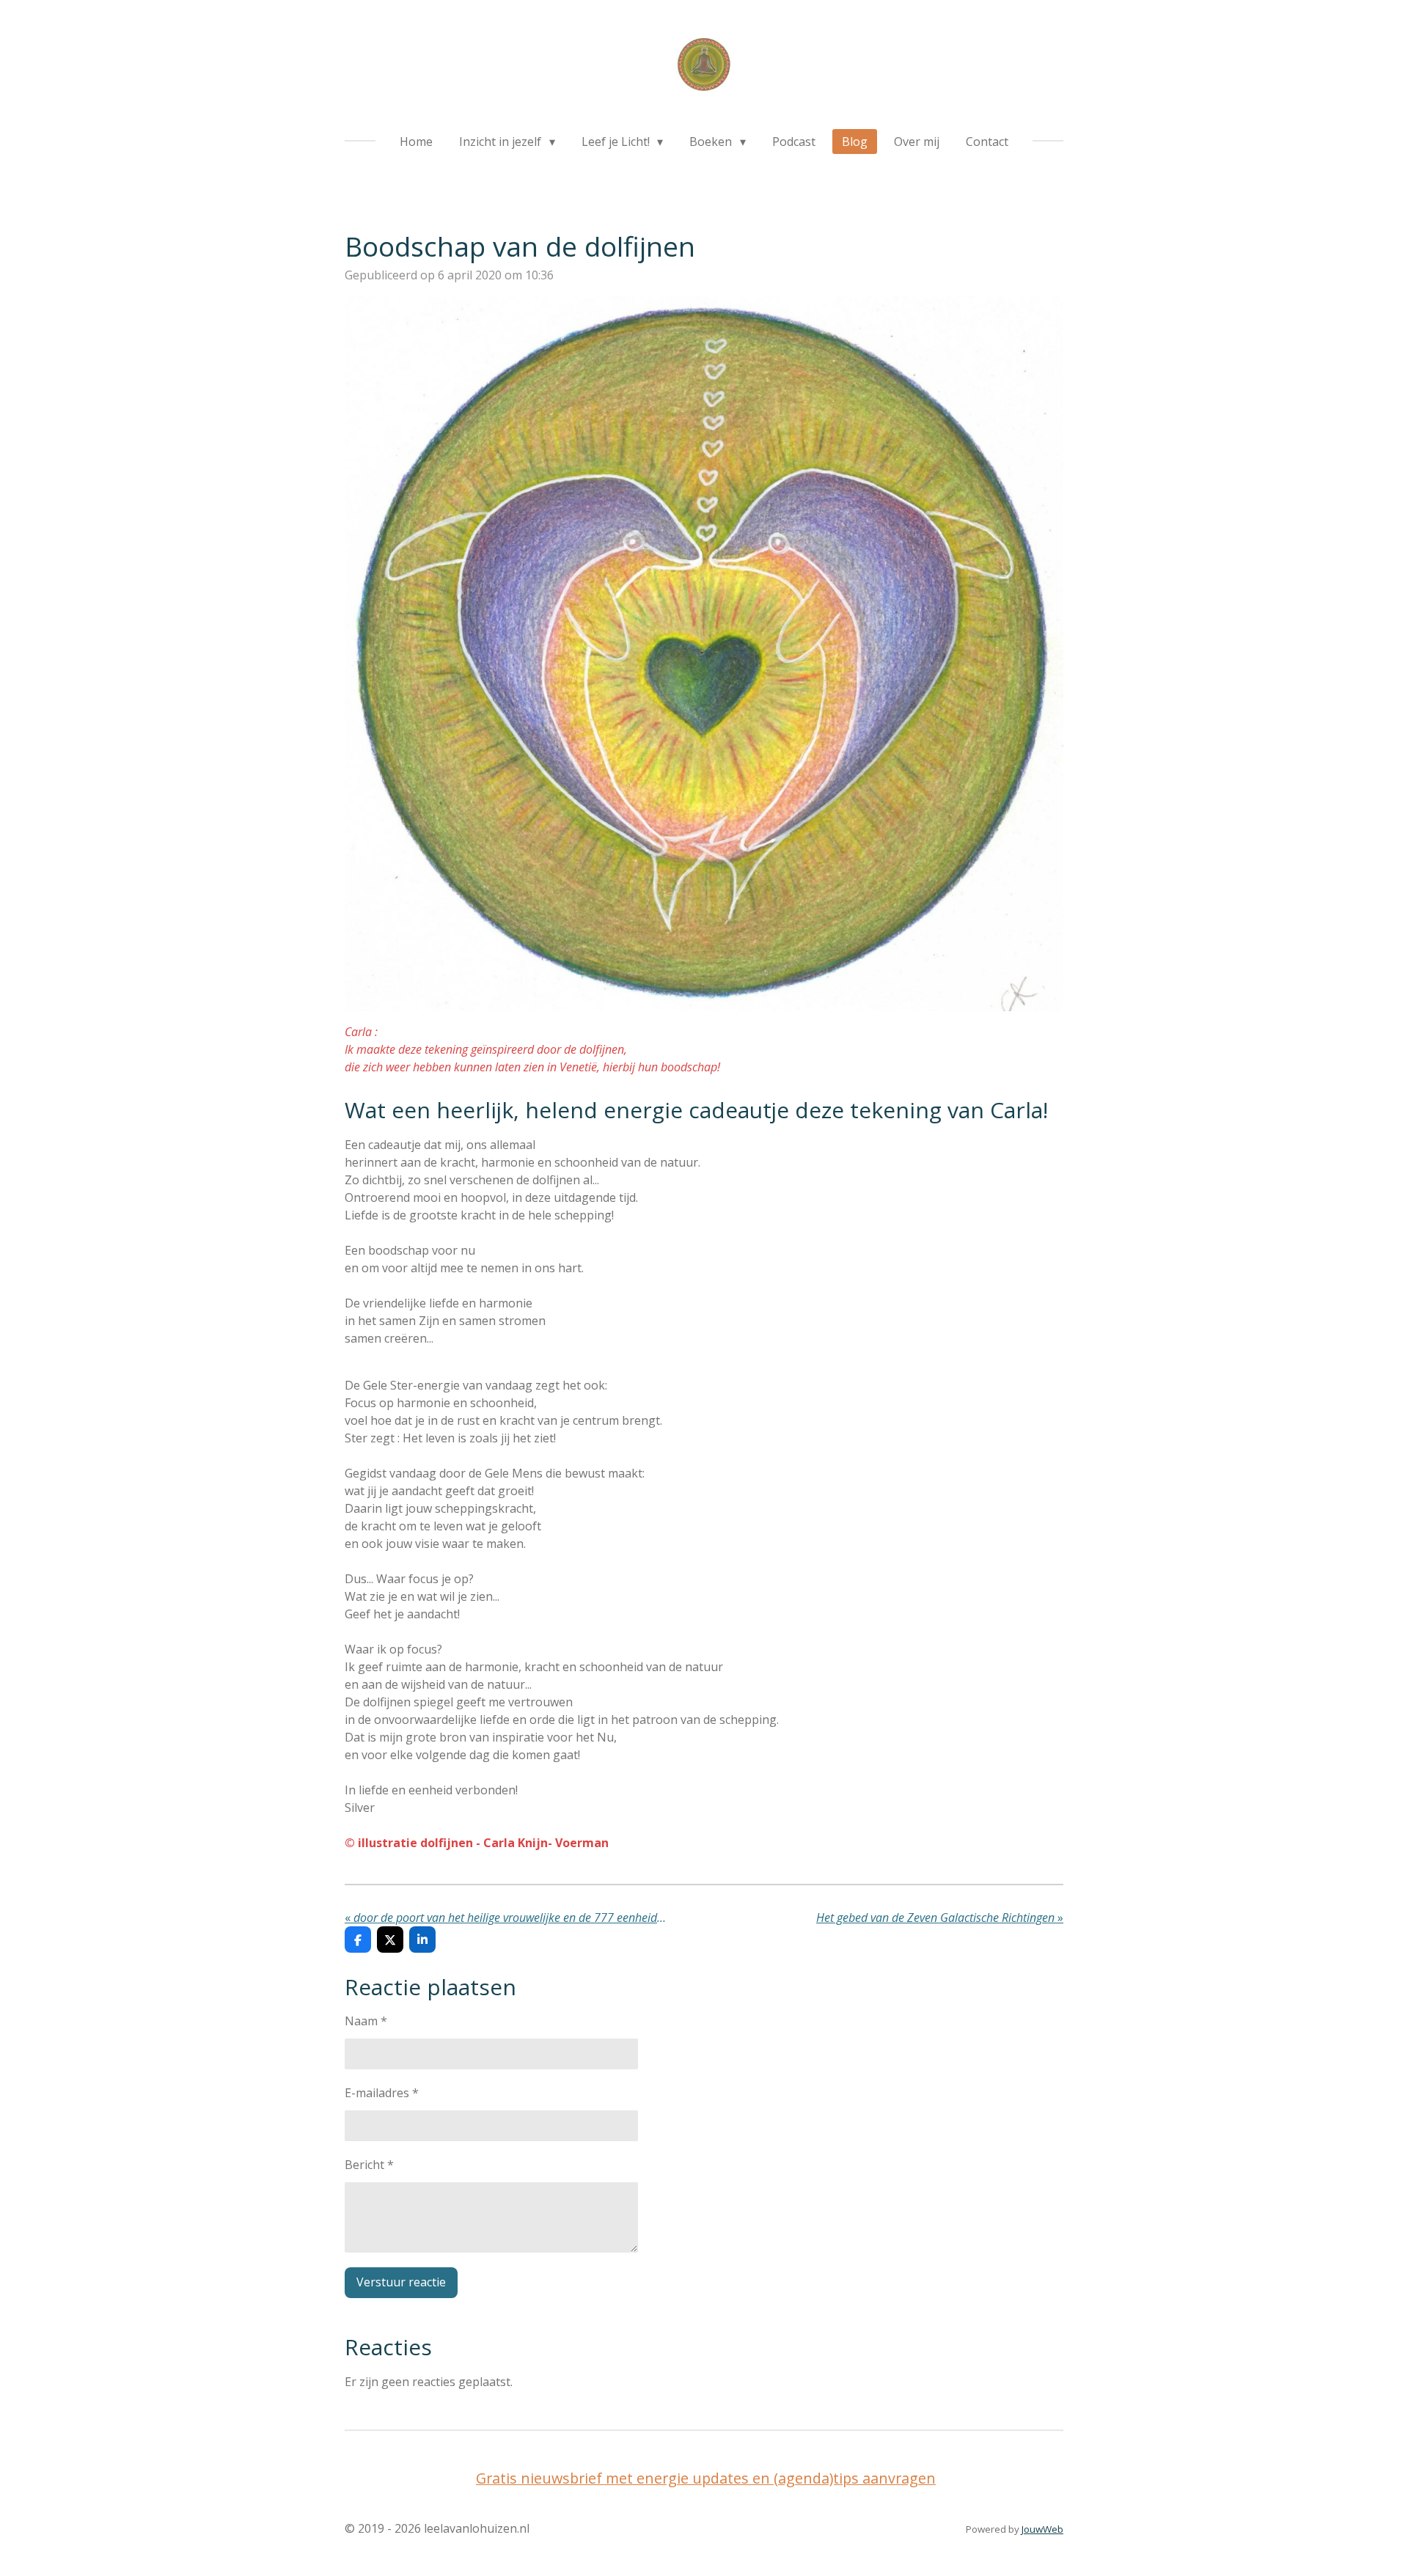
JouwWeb (1042, 2529)
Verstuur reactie (401, 2282)
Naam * (366, 2021)
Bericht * (369, 2165)
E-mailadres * (382, 2093)
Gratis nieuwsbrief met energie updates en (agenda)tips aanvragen (706, 2478)
